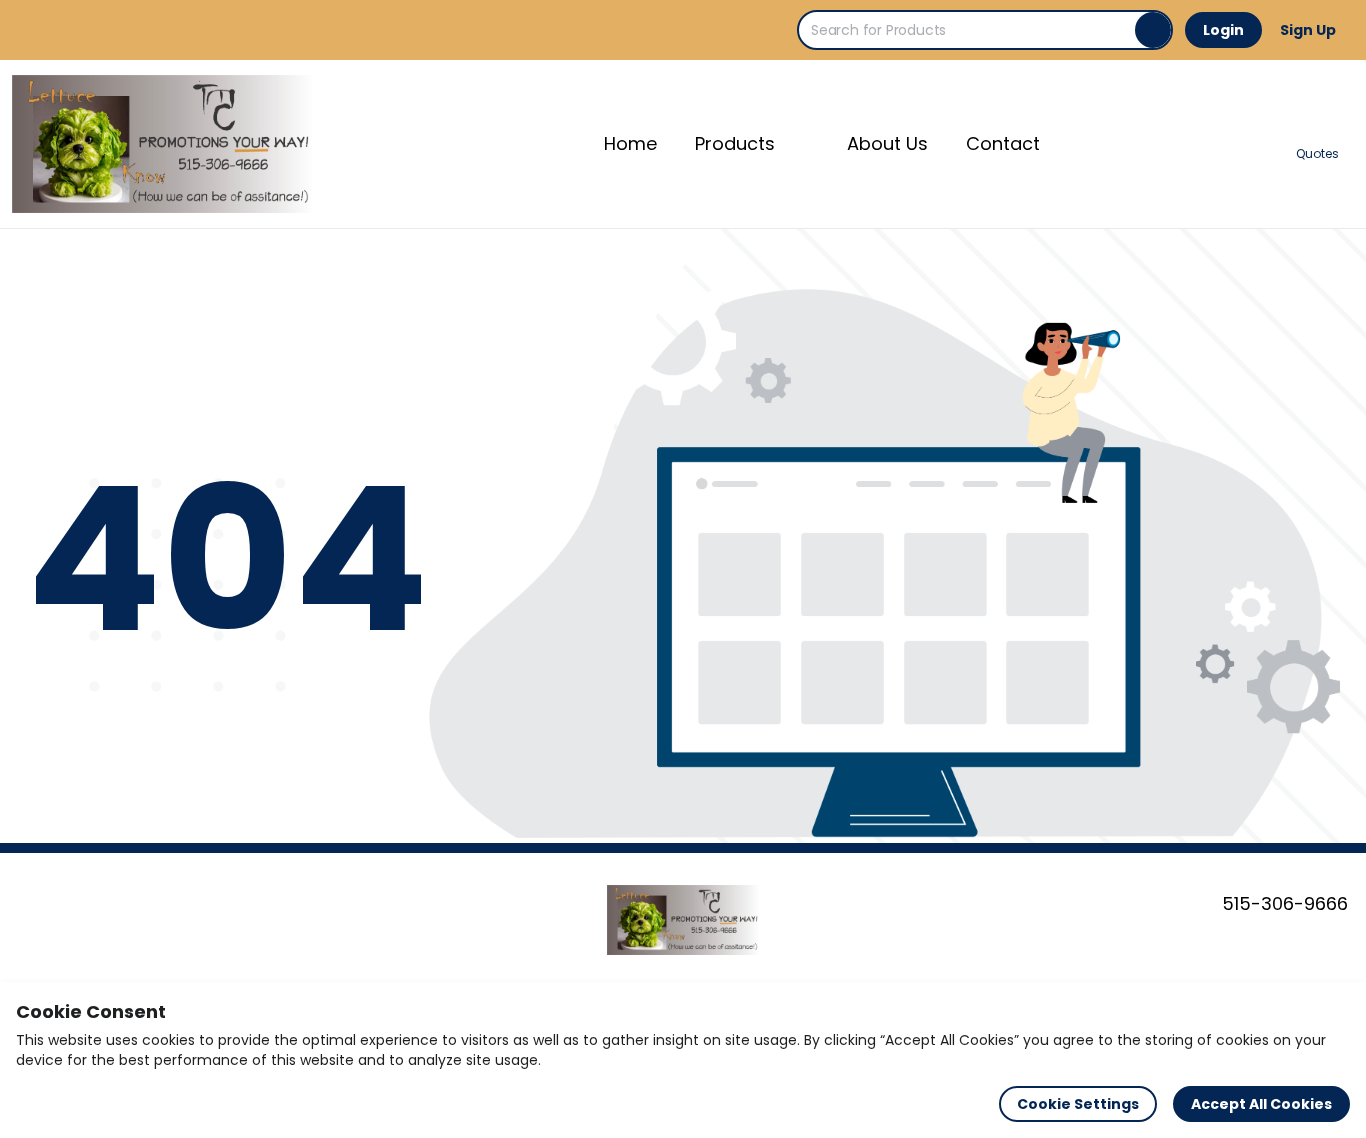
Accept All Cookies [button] (1261, 1104)
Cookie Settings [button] (1078, 1104)
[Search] (1153, 30)
